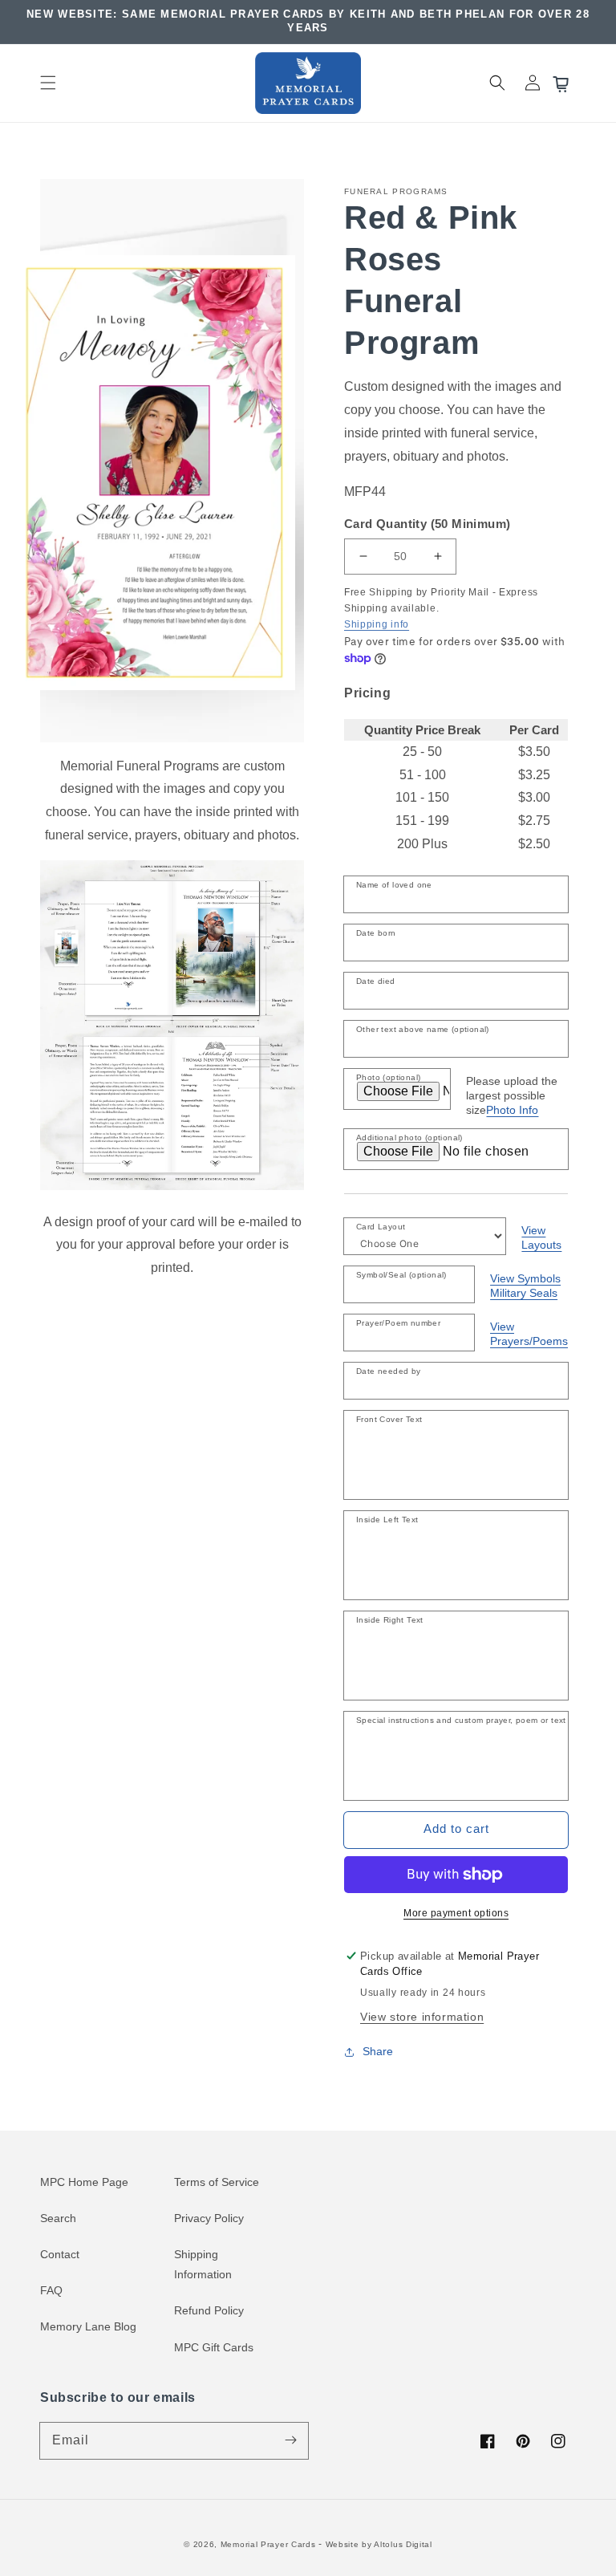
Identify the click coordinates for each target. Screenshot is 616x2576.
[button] (48, 83)
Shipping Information (203, 2264)
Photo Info (512, 1110)
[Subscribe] (290, 2440)
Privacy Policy (209, 2218)
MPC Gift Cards (214, 2347)
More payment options (456, 1913)
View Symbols (525, 1278)
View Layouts (541, 1237)
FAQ (51, 2290)
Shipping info (377, 624)
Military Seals (524, 1293)
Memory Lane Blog (88, 2326)
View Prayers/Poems (529, 1334)
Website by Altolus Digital (379, 2544)
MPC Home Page (84, 2182)
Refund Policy (209, 2310)
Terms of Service (217, 2182)
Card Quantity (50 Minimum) (427, 524)
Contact (60, 2254)
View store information (422, 2017)
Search (58, 2218)
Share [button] (378, 2051)
